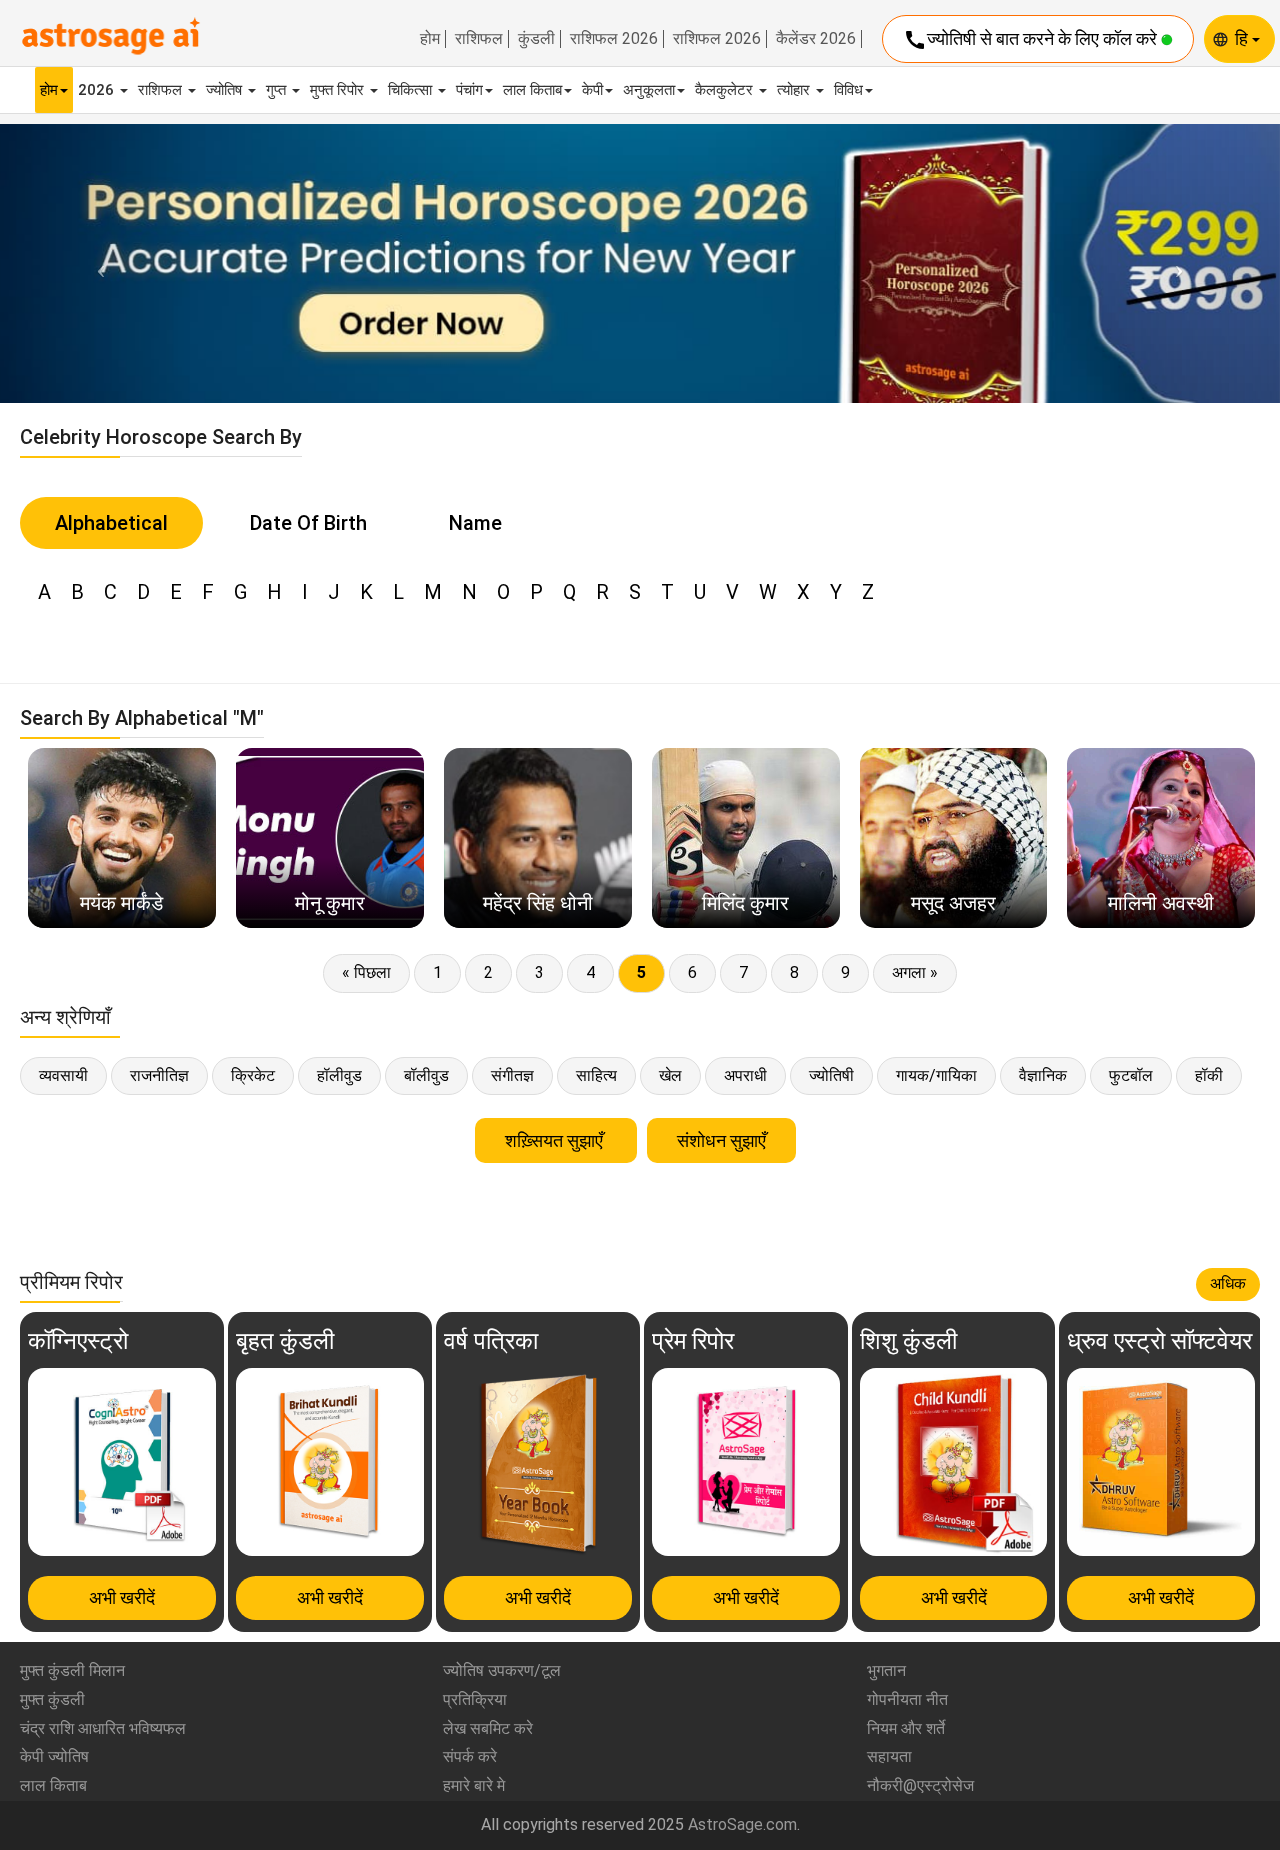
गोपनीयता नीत (907, 1699)
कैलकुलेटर (726, 90)
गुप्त (278, 90)
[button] (96, 264)
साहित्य (596, 1075)
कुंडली (536, 39)
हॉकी (1209, 1075)
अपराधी (745, 1075)
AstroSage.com (742, 1824)
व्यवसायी (63, 1075)
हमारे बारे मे (474, 1785)
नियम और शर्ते (906, 1728)
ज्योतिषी (831, 1075)
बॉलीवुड (426, 1075)
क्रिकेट (253, 1075)
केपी (592, 90)
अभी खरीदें (122, 1597)
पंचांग (469, 90)
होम (430, 39)
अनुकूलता (649, 90)
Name (475, 523)
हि (1243, 38)
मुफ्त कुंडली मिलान (72, 1670)
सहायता (889, 1756)
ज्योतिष (226, 90)
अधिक (1228, 1283)
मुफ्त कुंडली (52, 1699)
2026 (98, 90)
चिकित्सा (412, 90)
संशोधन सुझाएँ (721, 1140)
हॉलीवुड (339, 1075)
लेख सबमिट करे (488, 1728)
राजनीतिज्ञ (159, 1075)
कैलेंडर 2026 (816, 39)
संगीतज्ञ (512, 1075)
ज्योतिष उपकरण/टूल (502, 1670)
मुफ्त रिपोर (339, 90)
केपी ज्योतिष (54, 1756)
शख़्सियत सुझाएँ (556, 1140)
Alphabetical (111, 523)
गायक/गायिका (936, 1075)
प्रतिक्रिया (475, 1699)
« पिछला (366, 972)
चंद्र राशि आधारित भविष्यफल (103, 1728)
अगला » (915, 972)
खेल (670, 1075)
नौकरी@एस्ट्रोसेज (920, 1785)
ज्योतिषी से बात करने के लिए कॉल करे (1032, 40)
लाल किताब (532, 90)
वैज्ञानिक (1043, 1075)
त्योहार (795, 90)
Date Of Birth (308, 523)
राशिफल (479, 39)
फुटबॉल (1131, 1075)
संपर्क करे (470, 1756)
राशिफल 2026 (614, 39)
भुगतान (886, 1670)
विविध (848, 90)
